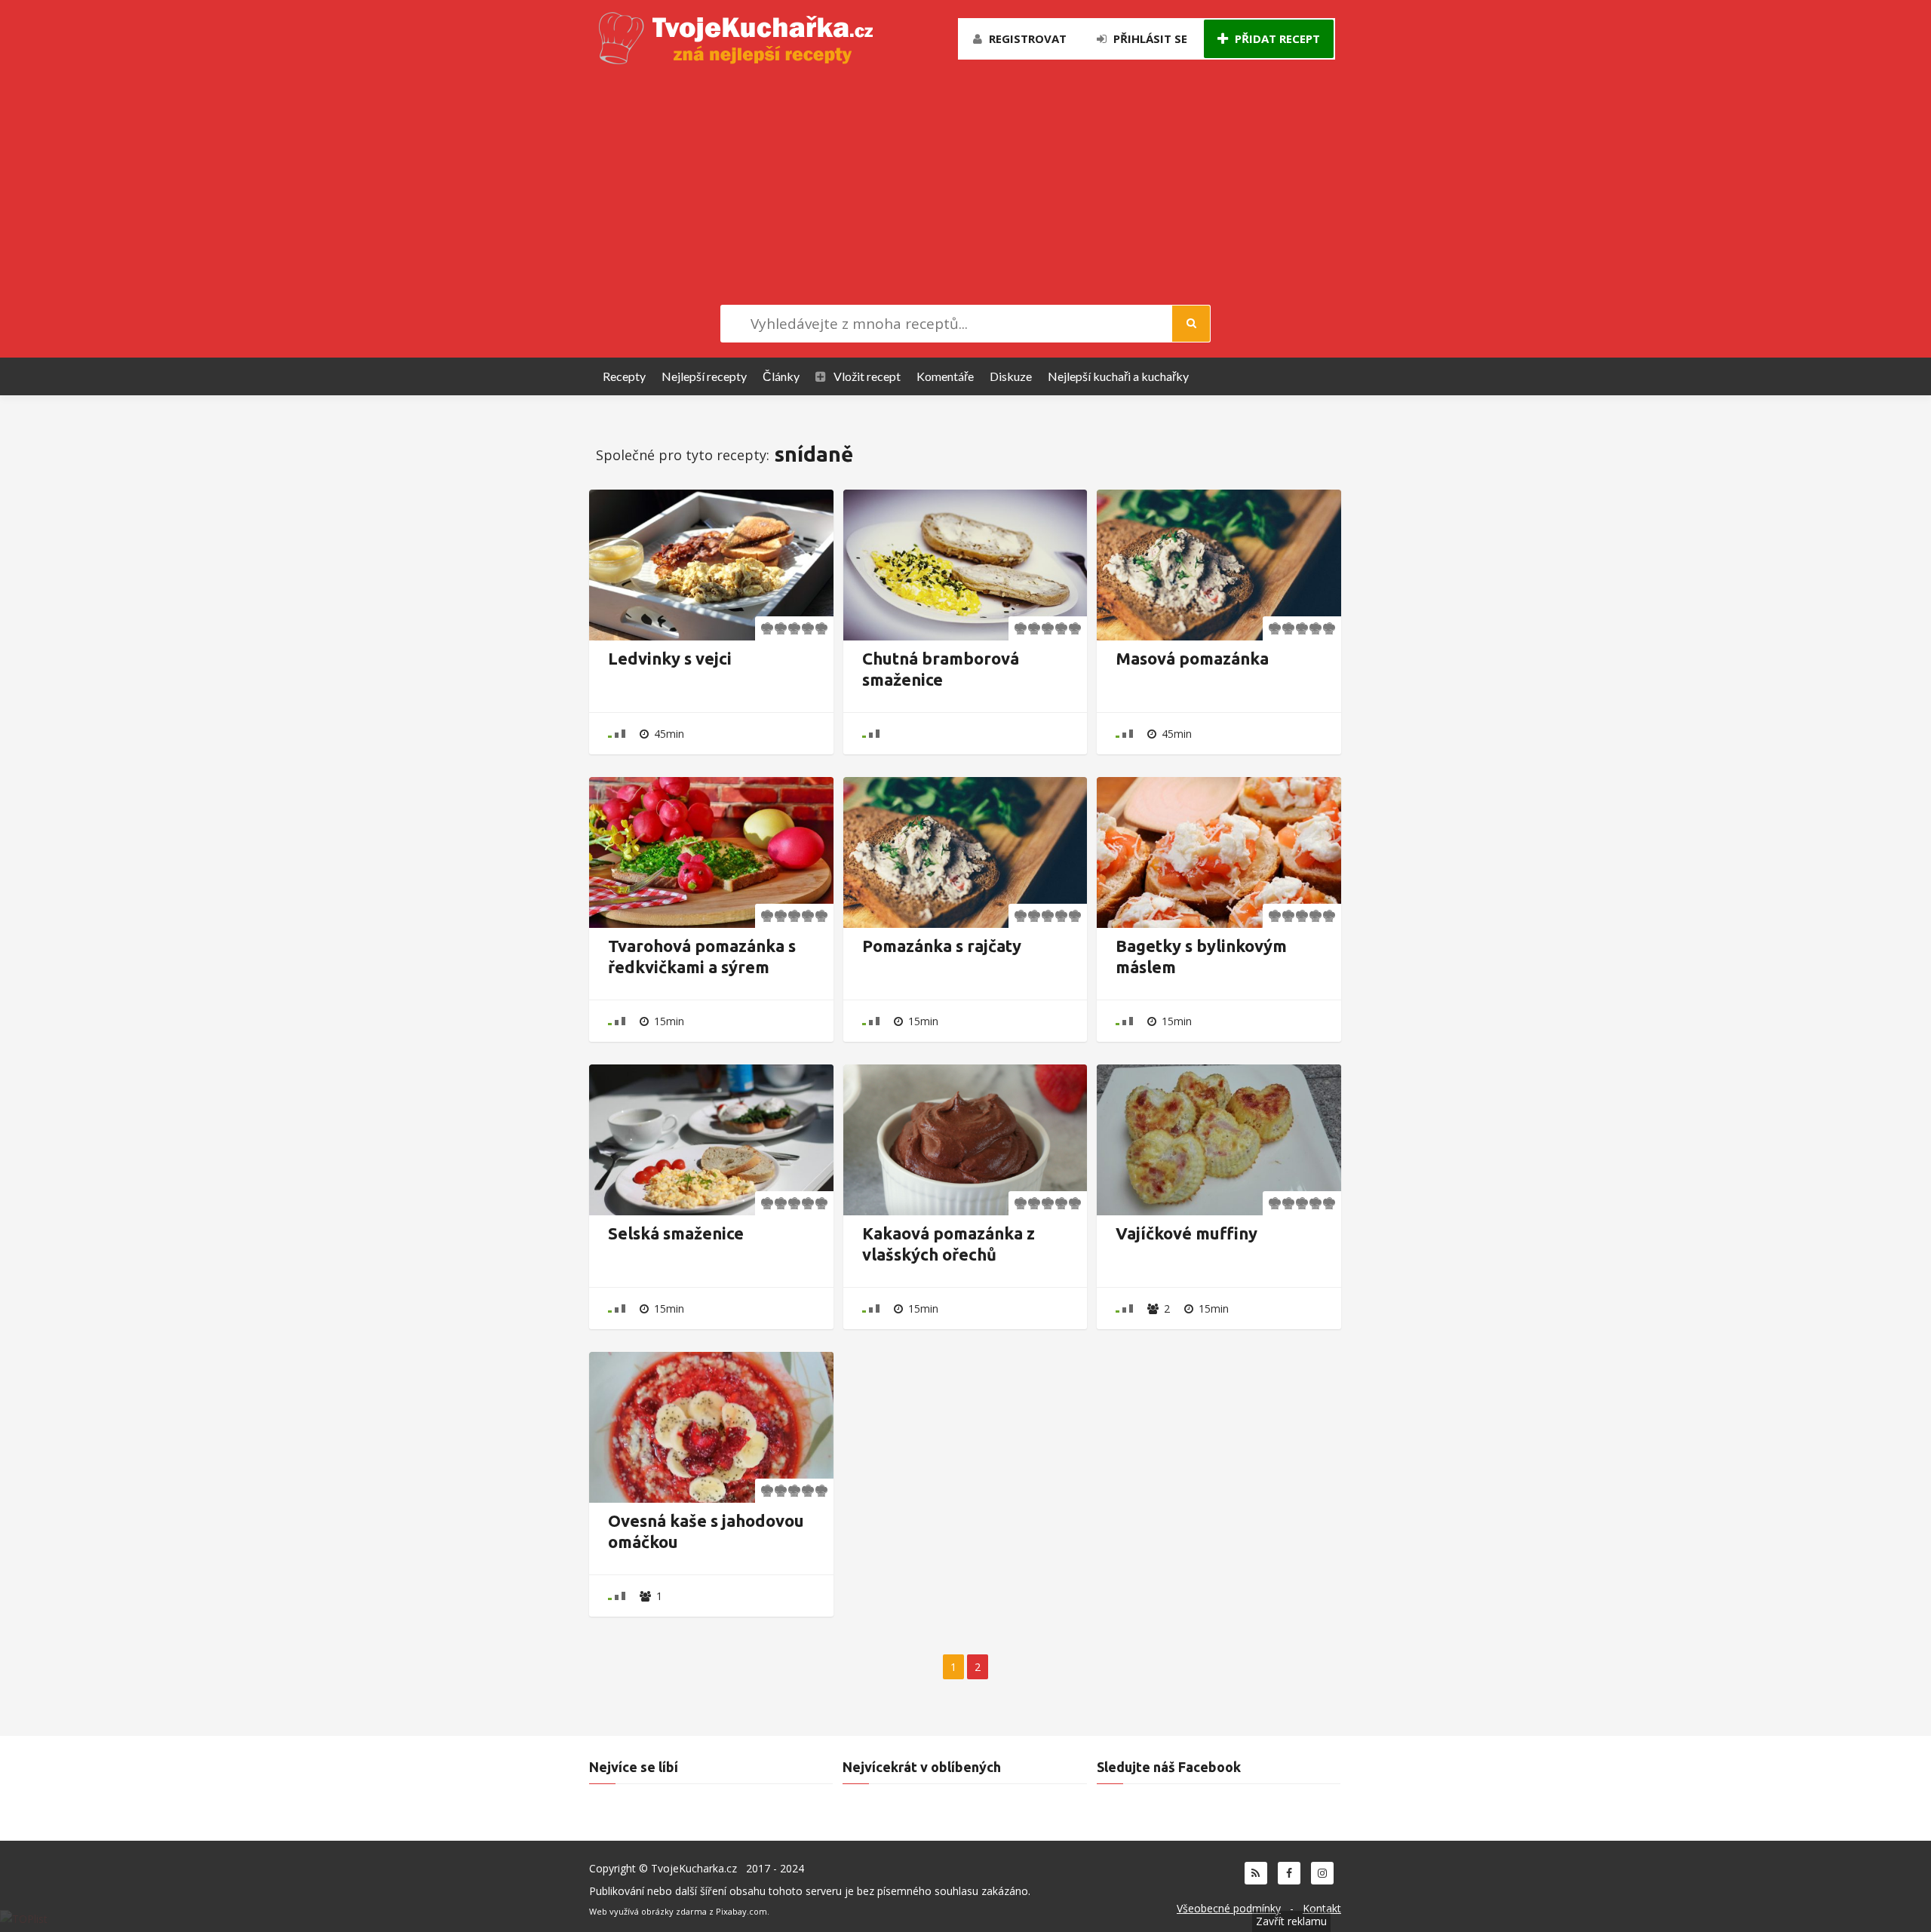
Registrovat (1026, 38)
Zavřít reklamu (1291, 1921)
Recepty (624, 376)
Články (781, 376)
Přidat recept (1276, 38)
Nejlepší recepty (704, 376)
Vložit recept (867, 376)
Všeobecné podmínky (1229, 1908)
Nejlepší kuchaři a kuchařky (1118, 376)
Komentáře (945, 376)
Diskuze (1011, 376)
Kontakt (1322, 1908)
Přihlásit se (1149, 38)
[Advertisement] (965, 184)
